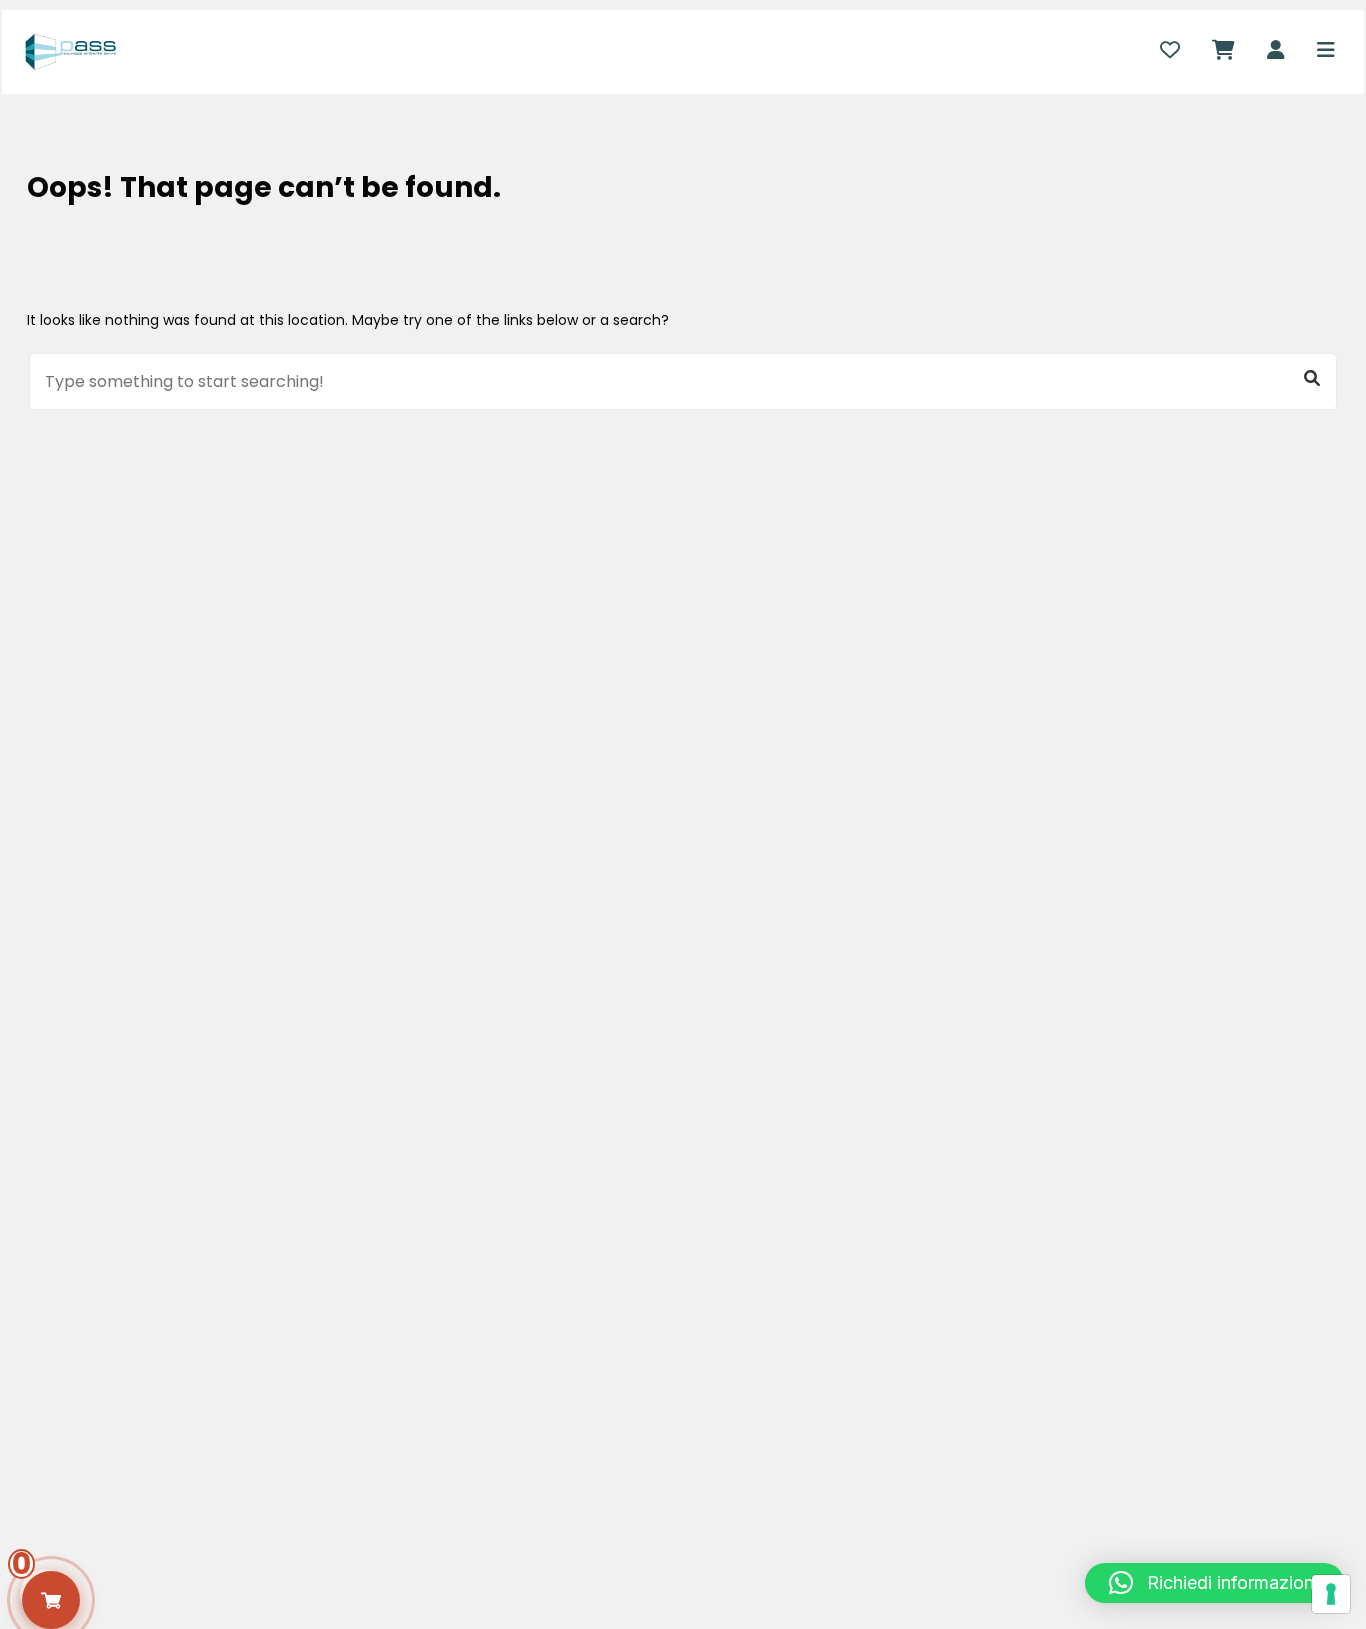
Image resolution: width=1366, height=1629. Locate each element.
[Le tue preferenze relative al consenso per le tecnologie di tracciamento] (1331, 1594)
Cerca (1312, 378)
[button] (1214, 1583)
